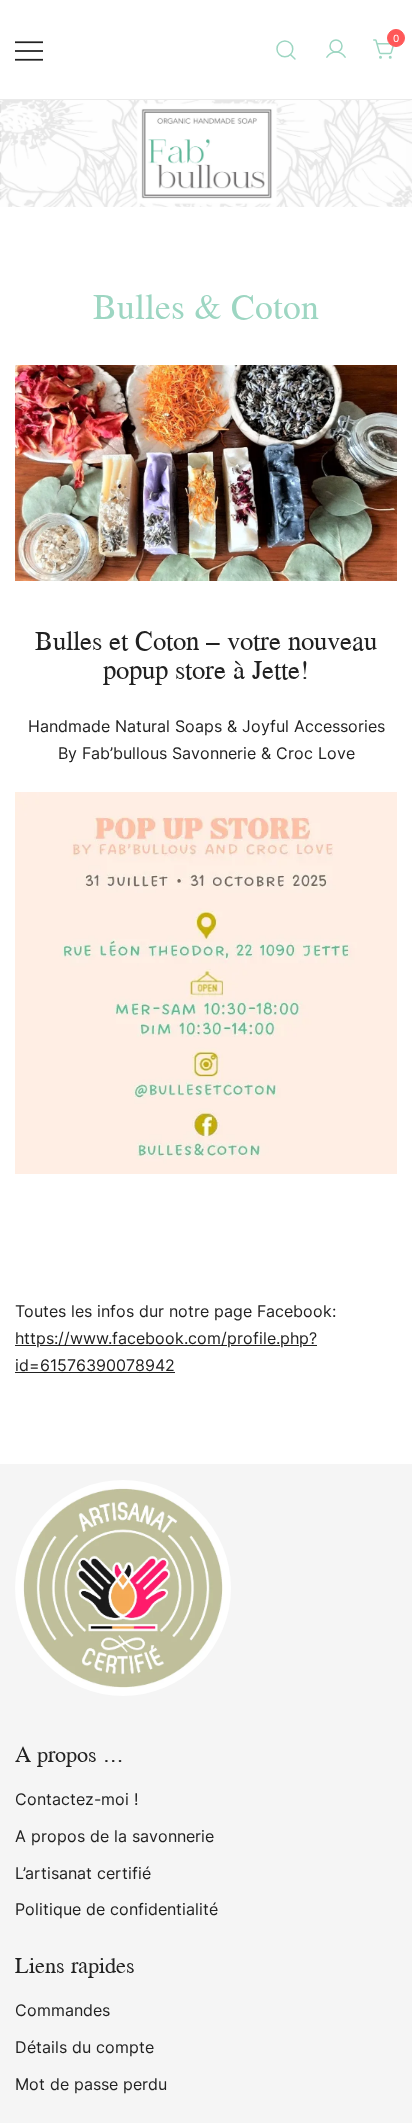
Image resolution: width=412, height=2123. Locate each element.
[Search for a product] (286, 49)
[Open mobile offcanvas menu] (29, 49)
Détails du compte (84, 2047)
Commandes (62, 2010)
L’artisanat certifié (83, 1873)
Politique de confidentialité (116, 1909)
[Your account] (336, 50)
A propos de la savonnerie (114, 1836)
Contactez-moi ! (76, 1799)
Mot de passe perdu (91, 2084)
